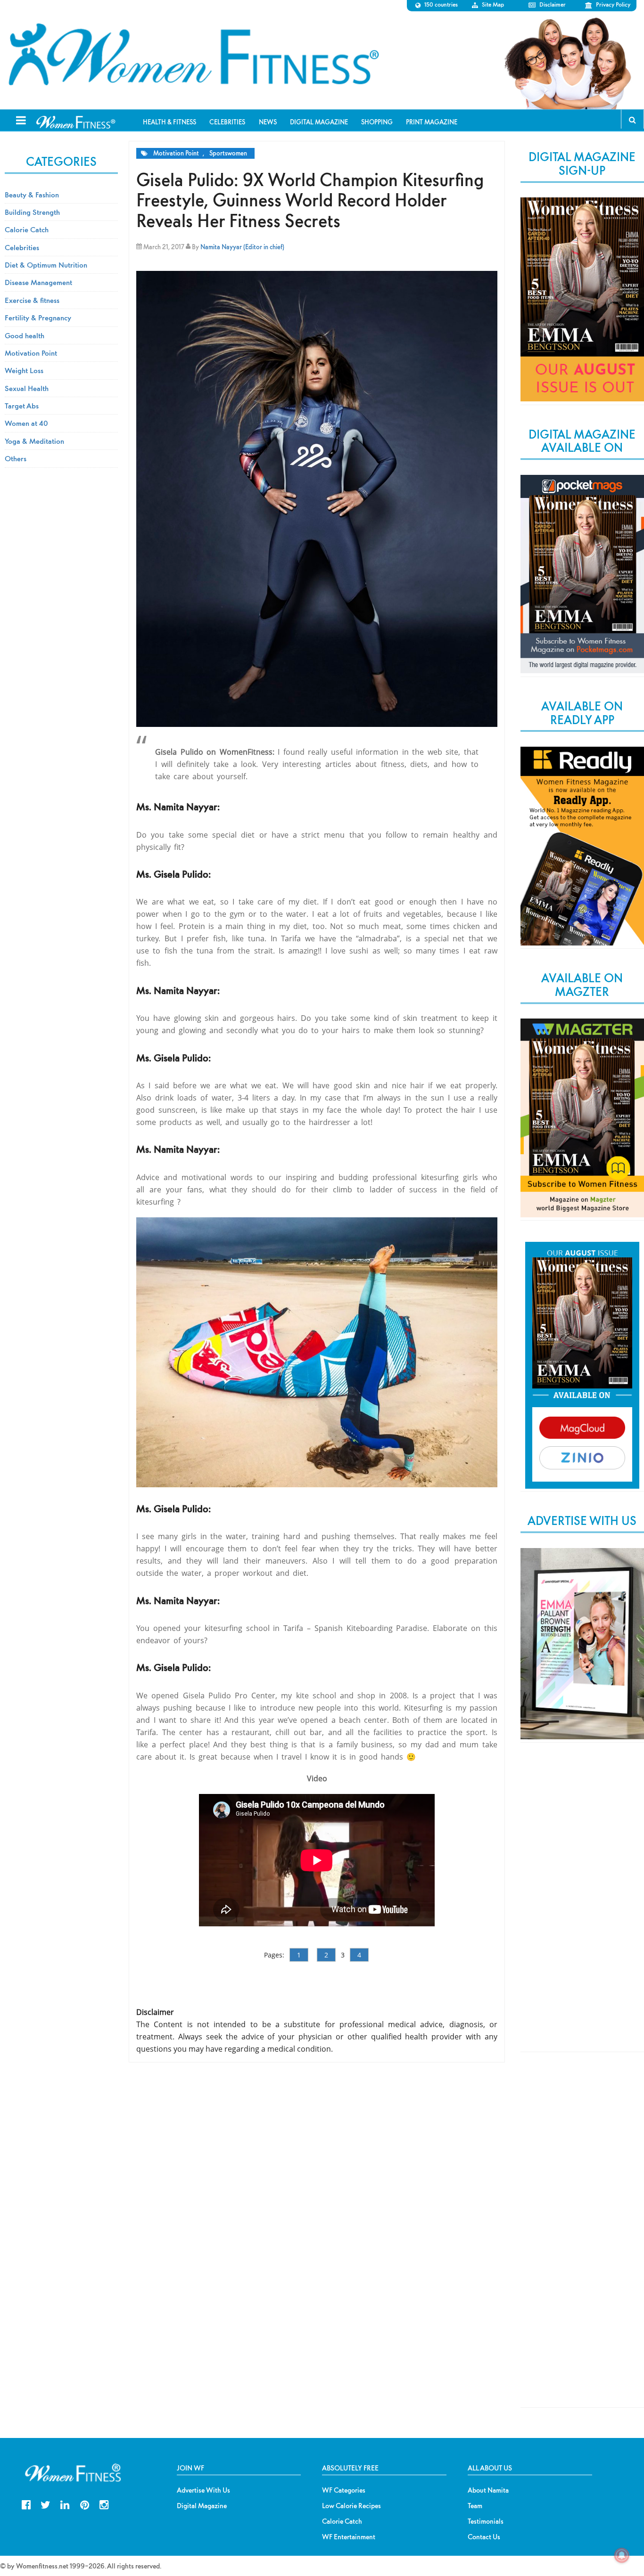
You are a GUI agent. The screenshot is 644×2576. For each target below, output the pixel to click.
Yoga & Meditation (34, 441)
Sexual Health (27, 388)
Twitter (45, 2504)
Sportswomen (228, 153)
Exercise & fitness (32, 300)
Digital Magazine (202, 2506)
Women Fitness (193, 55)
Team (475, 2506)
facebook (26, 2504)
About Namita (488, 2490)
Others (16, 458)
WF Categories (344, 2490)
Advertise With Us (203, 2490)
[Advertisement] (582, 1905)
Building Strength (32, 212)
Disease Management (38, 282)
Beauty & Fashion (32, 195)
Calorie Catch (27, 229)
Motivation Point (176, 153)
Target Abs (22, 406)
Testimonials (486, 2521)
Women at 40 (26, 423)
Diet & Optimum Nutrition (46, 265)
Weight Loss (24, 370)
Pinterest (85, 2504)
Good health (25, 335)
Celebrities (22, 247)
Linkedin (65, 2504)
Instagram (104, 2504)
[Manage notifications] (622, 2555)
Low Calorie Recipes (351, 2506)
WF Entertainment (349, 2537)
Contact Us (484, 2537)
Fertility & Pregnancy (38, 318)
